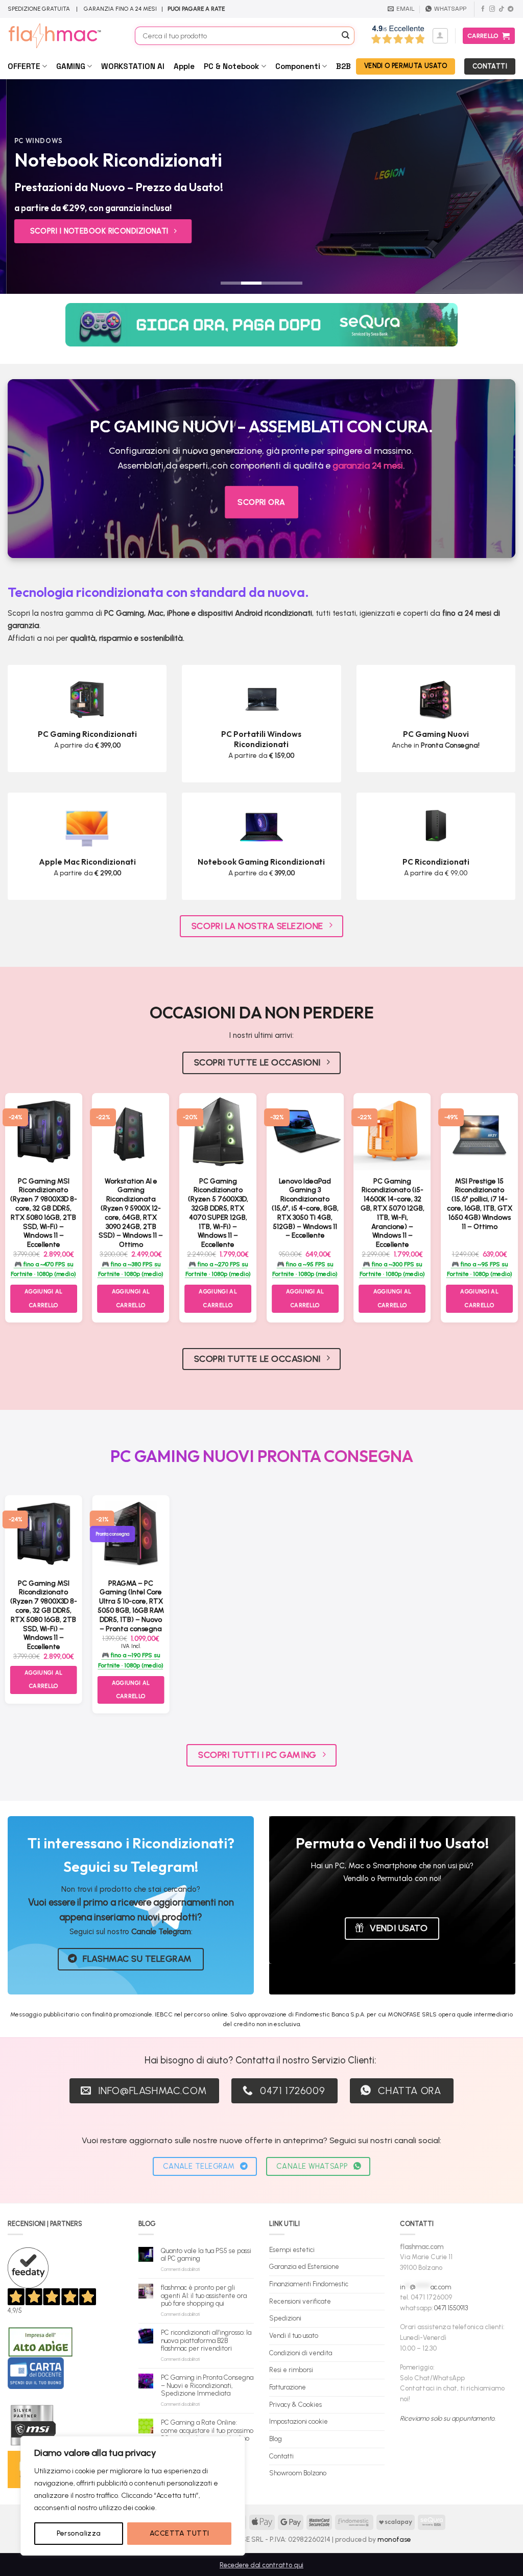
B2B (343, 66)
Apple (184, 66)
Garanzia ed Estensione (304, 2267)
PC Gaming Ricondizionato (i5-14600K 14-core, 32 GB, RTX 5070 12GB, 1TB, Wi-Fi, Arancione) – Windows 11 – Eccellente (393, 1213)
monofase (394, 2539)
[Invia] (345, 36)
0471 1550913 (451, 2308)
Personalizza (79, 2533)
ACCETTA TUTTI (179, 2533)
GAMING (71, 66)
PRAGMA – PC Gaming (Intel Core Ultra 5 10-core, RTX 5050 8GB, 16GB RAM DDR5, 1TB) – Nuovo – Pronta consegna (131, 1606)
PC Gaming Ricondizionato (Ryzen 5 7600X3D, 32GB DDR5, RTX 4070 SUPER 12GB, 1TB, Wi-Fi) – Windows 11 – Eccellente (218, 1213)
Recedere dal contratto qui (261, 2565)
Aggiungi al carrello (44, 1298)
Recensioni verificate (300, 2301)
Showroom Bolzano (298, 2473)
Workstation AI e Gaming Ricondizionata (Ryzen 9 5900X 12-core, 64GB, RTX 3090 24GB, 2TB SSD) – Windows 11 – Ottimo (131, 1213)
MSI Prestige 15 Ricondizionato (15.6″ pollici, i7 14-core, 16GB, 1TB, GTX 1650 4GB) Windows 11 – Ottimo (480, 1204)
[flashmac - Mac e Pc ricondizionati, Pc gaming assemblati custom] (64, 36)
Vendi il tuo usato (294, 2336)
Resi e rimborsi (291, 2370)
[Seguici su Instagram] (492, 9)
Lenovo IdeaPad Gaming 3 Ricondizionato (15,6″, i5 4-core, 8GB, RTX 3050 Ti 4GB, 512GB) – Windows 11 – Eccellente (305, 1208)
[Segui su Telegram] (510, 9)
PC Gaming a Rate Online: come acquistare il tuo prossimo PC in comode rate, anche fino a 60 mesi (207, 2434)
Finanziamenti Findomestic (309, 2284)
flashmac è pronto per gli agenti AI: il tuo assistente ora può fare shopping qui (204, 2295)
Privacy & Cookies (295, 2405)
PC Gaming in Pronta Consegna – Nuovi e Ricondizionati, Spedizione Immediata (207, 2385)
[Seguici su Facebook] (483, 9)
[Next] (500, 187)
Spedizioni (285, 2318)
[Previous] (23, 187)
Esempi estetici (292, 2250)
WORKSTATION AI (133, 66)
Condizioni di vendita (301, 2353)
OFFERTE (24, 66)
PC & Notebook (231, 66)
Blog (276, 2439)
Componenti (298, 66)
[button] (440, 36)
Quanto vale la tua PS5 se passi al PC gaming (206, 2255)
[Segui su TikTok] (501, 9)
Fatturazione (288, 2387)
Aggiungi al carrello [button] (131, 1298)
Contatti (281, 2456)
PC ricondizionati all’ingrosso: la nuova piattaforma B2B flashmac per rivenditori (206, 2340)
